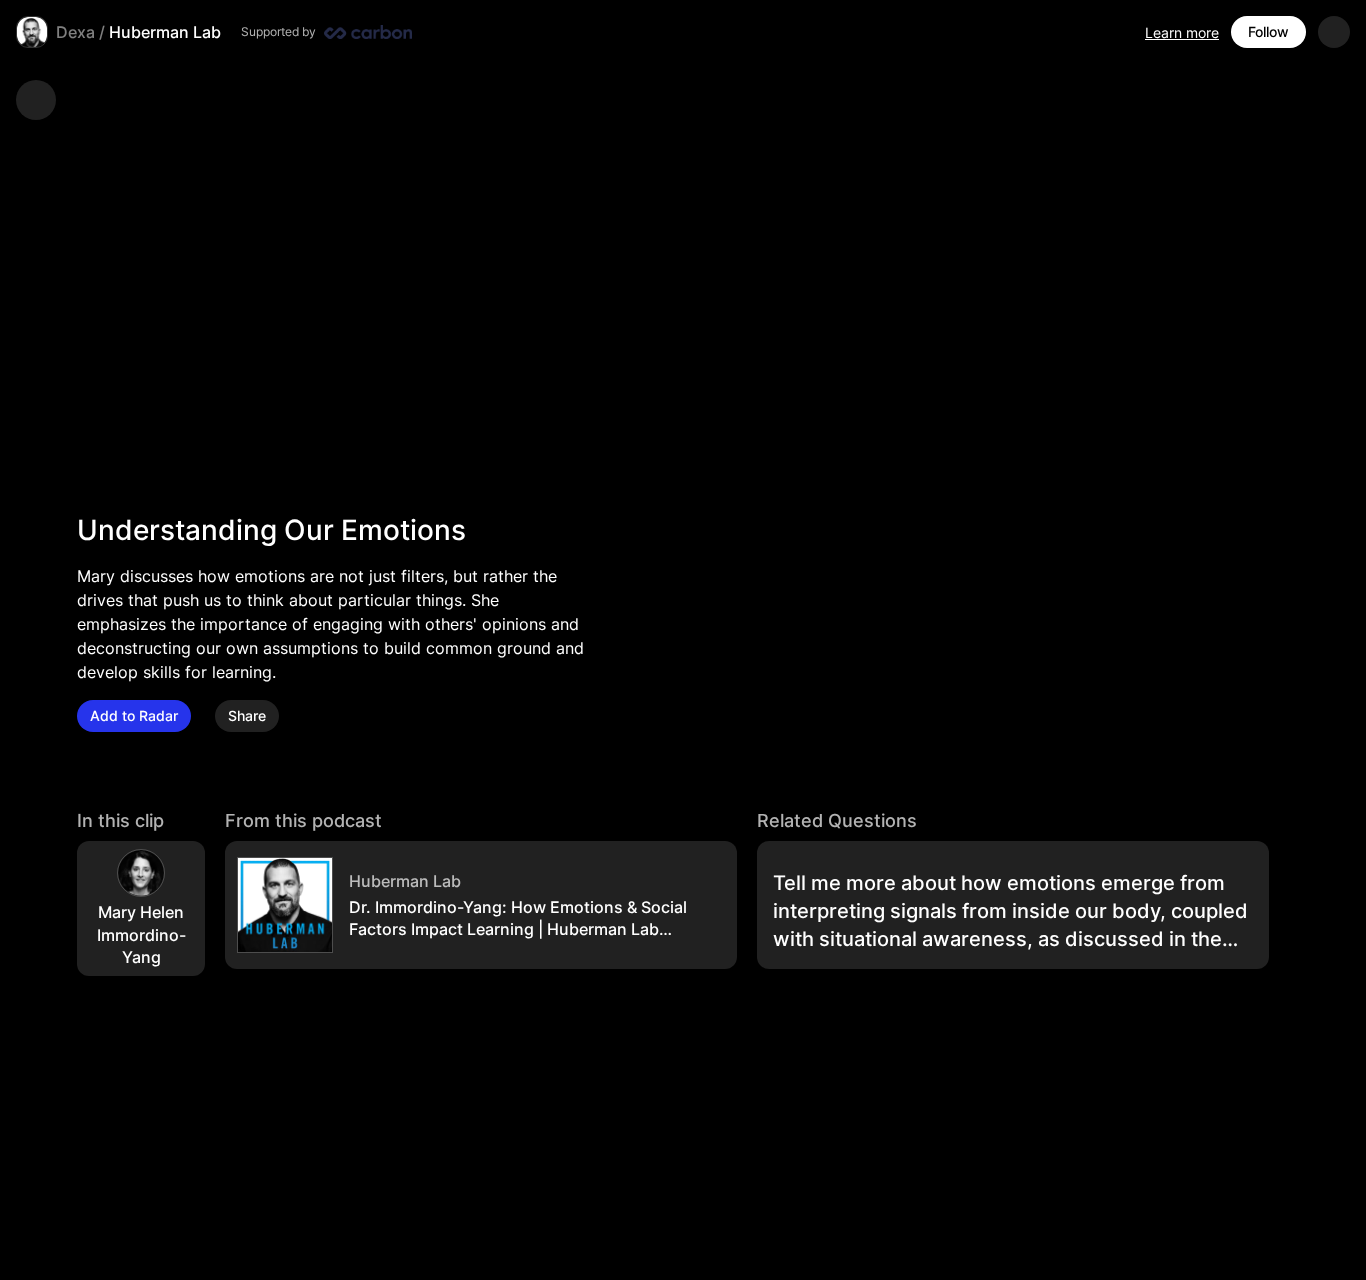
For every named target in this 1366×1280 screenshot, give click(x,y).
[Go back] (36, 100)
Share (247, 715)
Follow (1268, 31)
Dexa (75, 32)
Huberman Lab (165, 32)
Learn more (1182, 32)
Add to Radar (134, 715)
